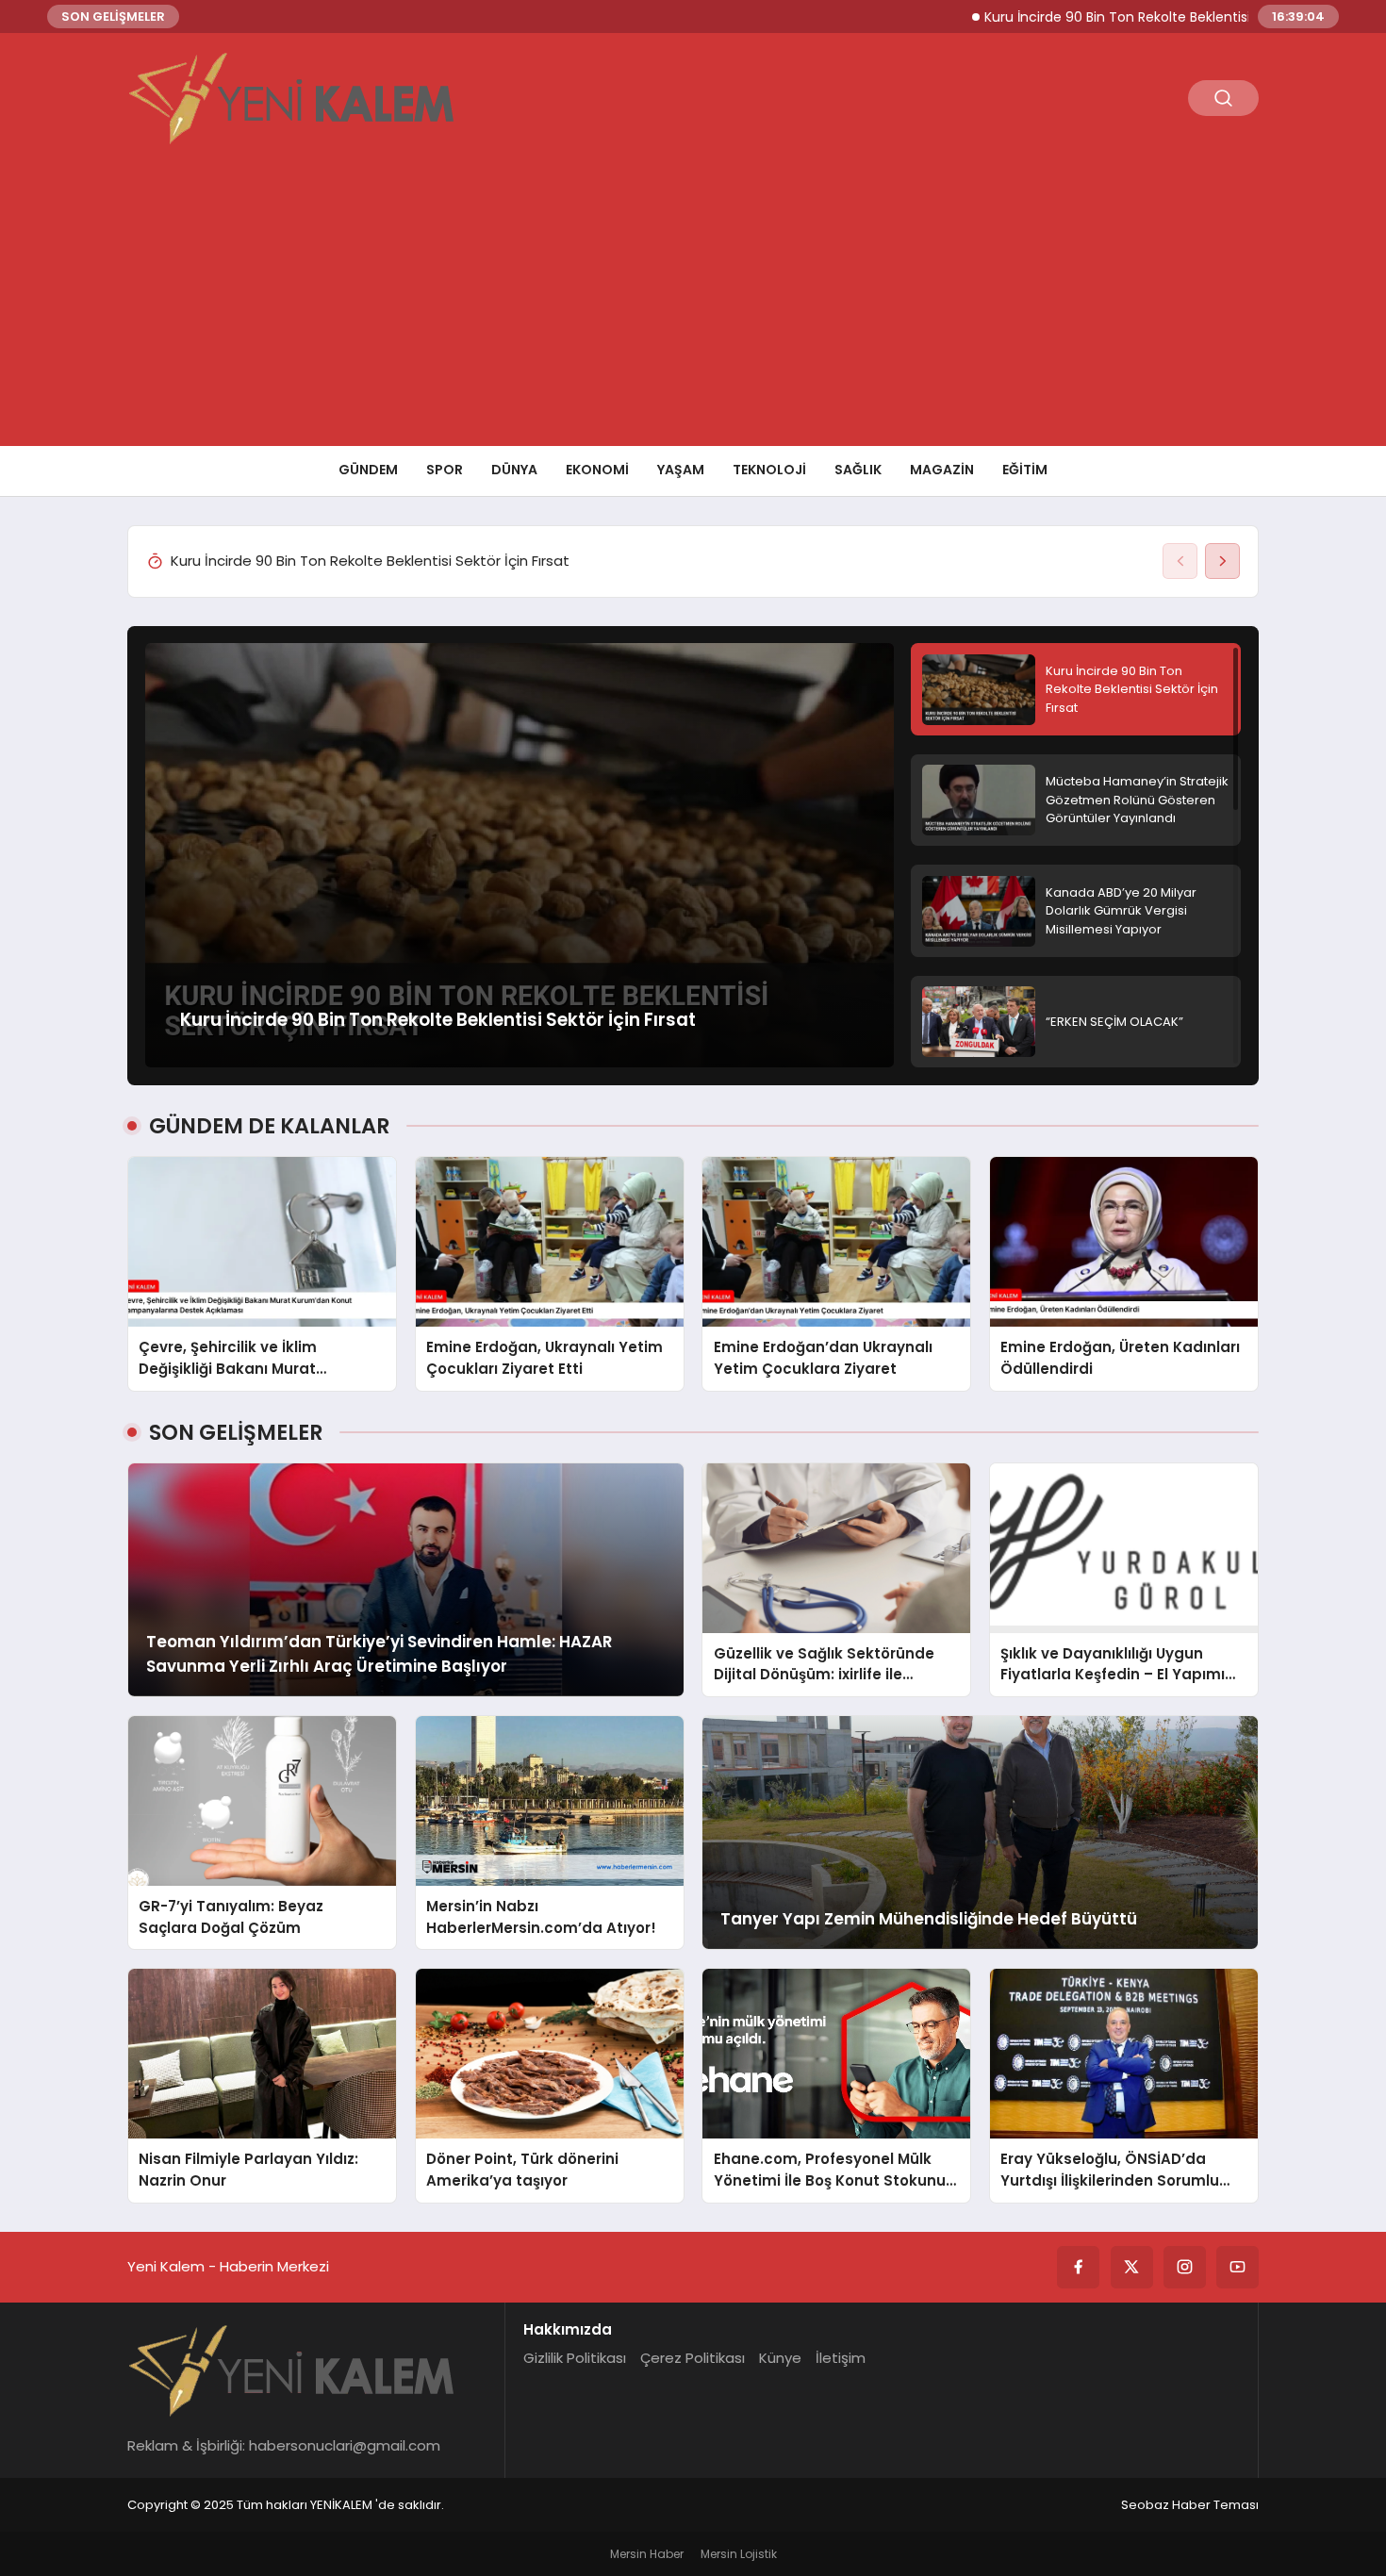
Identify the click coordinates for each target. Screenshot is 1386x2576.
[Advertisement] (693, 305)
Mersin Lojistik (739, 2554)
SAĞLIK (858, 470)
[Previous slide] (1180, 561)
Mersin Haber (647, 2554)
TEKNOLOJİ (769, 470)
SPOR (445, 470)
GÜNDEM (368, 470)
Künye (780, 2358)
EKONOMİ (597, 470)
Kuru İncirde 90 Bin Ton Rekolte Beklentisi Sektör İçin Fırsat (1087, 17)
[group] (663, 561)
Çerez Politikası (693, 2358)
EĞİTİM (1025, 470)
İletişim (841, 2358)
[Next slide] (1223, 561)
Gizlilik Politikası (575, 2358)
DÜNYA (514, 470)
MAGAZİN (942, 470)
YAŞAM (681, 470)
